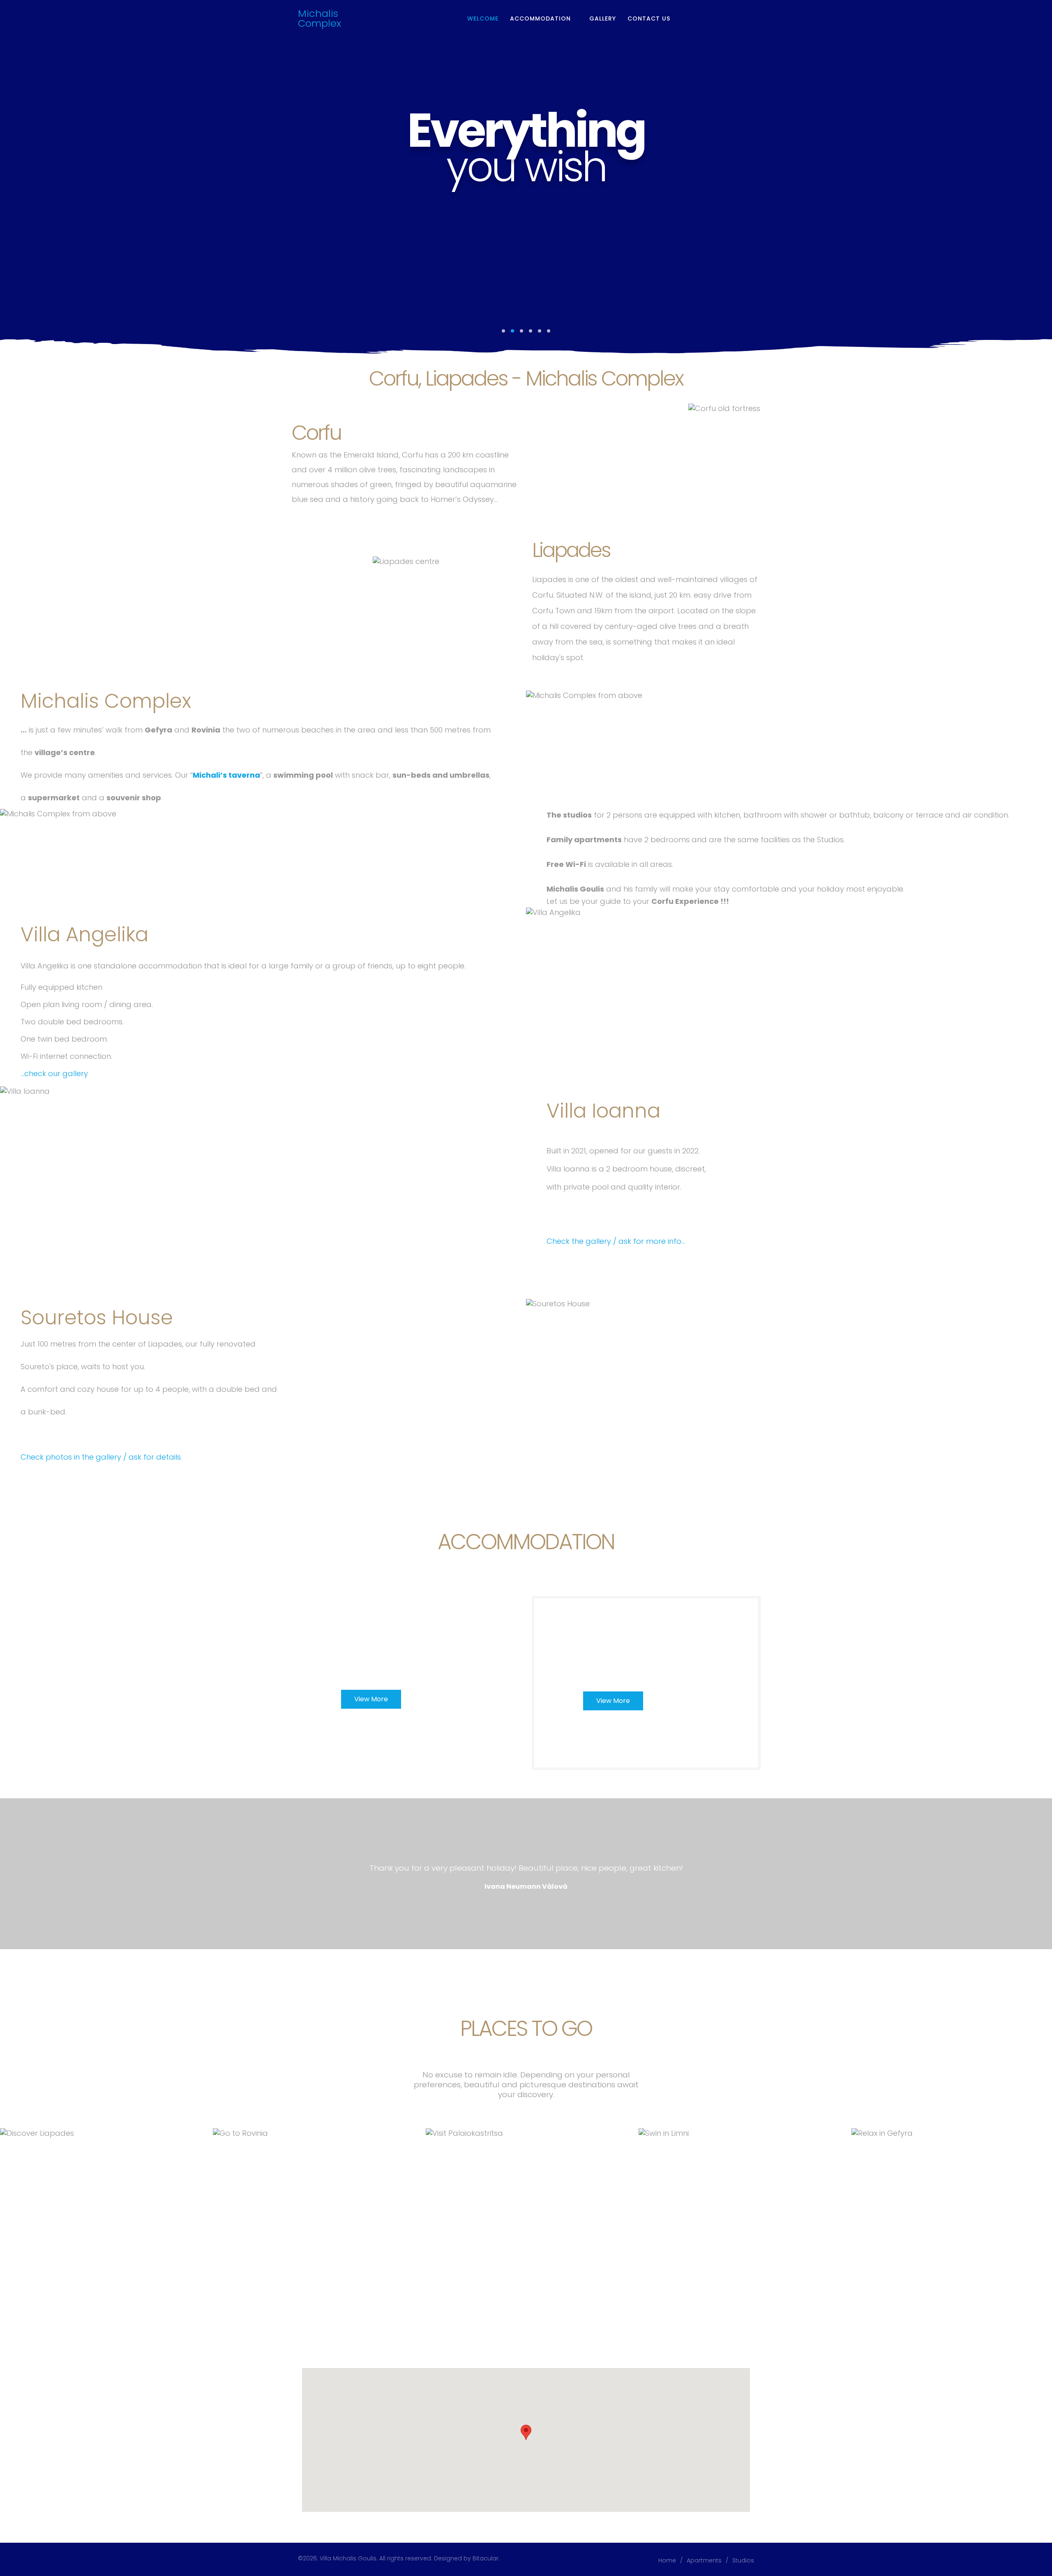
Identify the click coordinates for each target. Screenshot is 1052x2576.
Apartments (704, 2560)
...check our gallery (54, 1073)
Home (667, 2560)
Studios (743, 2560)
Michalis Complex (320, 18)
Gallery (603, 18)
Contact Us (649, 18)
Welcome (483, 18)
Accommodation (540, 18)
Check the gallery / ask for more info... (616, 1241)
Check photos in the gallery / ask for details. (101, 1457)
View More (371, 1699)
